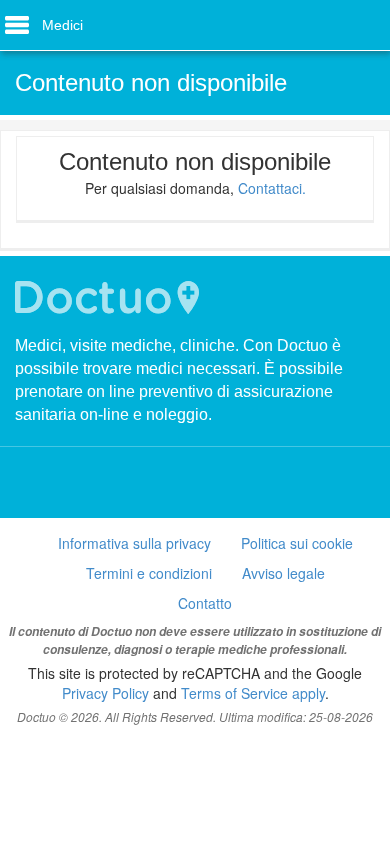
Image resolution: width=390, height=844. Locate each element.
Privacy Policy (105, 693)
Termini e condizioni (149, 573)
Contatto (205, 603)
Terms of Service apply (253, 693)
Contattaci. (272, 188)
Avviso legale (283, 573)
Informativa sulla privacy (134, 543)
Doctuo (110, 297)
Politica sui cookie (297, 543)
